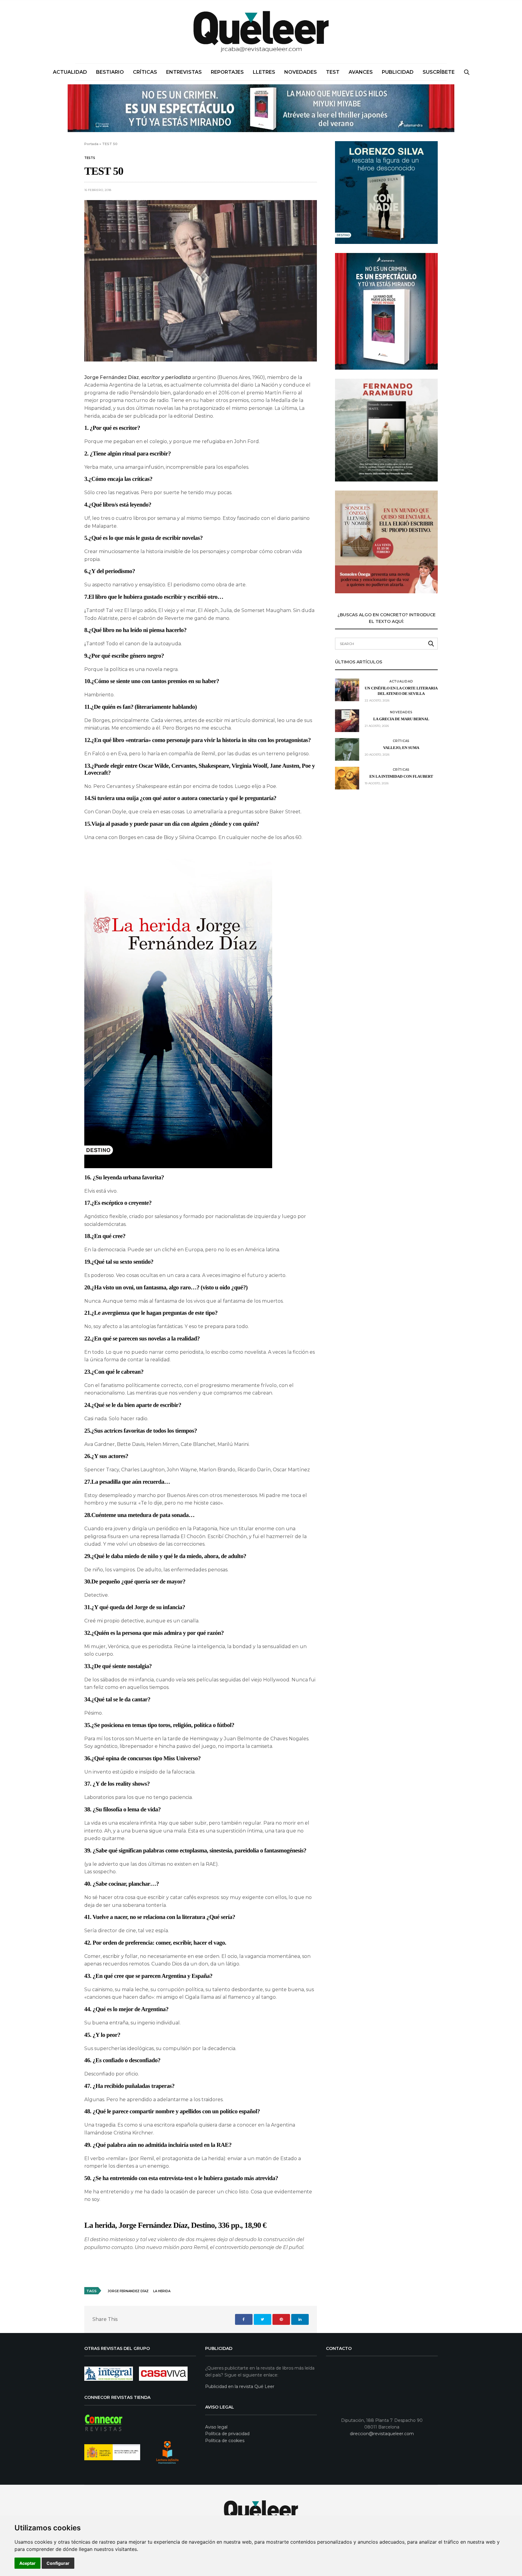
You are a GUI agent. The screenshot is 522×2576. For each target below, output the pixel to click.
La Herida (162, 2291)
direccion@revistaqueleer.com (382, 2434)
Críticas (145, 72)
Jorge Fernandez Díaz (128, 2291)
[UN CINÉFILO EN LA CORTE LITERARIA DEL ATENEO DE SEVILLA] (347, 690)
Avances (361, 72)
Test (333, 72)
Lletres (264, 72)
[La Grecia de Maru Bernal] (347, 721)
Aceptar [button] (27, 2563)
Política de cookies (225, 2441)
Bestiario (110, 72)
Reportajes (227, 72)
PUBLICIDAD (398, 72)
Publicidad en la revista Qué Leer (240, 2386)
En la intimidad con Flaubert (401, 776)
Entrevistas (184, 72)
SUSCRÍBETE (439, 72)
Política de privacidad (227, 2434)
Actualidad (70, 72)
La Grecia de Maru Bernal (401, 719)
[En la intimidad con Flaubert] (347, 778)
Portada (91, 144)
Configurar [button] (58, 2563)
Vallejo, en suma (401, 748)
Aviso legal (216, 2427)
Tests (90, 158)
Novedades (301, 72)
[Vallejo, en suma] (347, 749)
